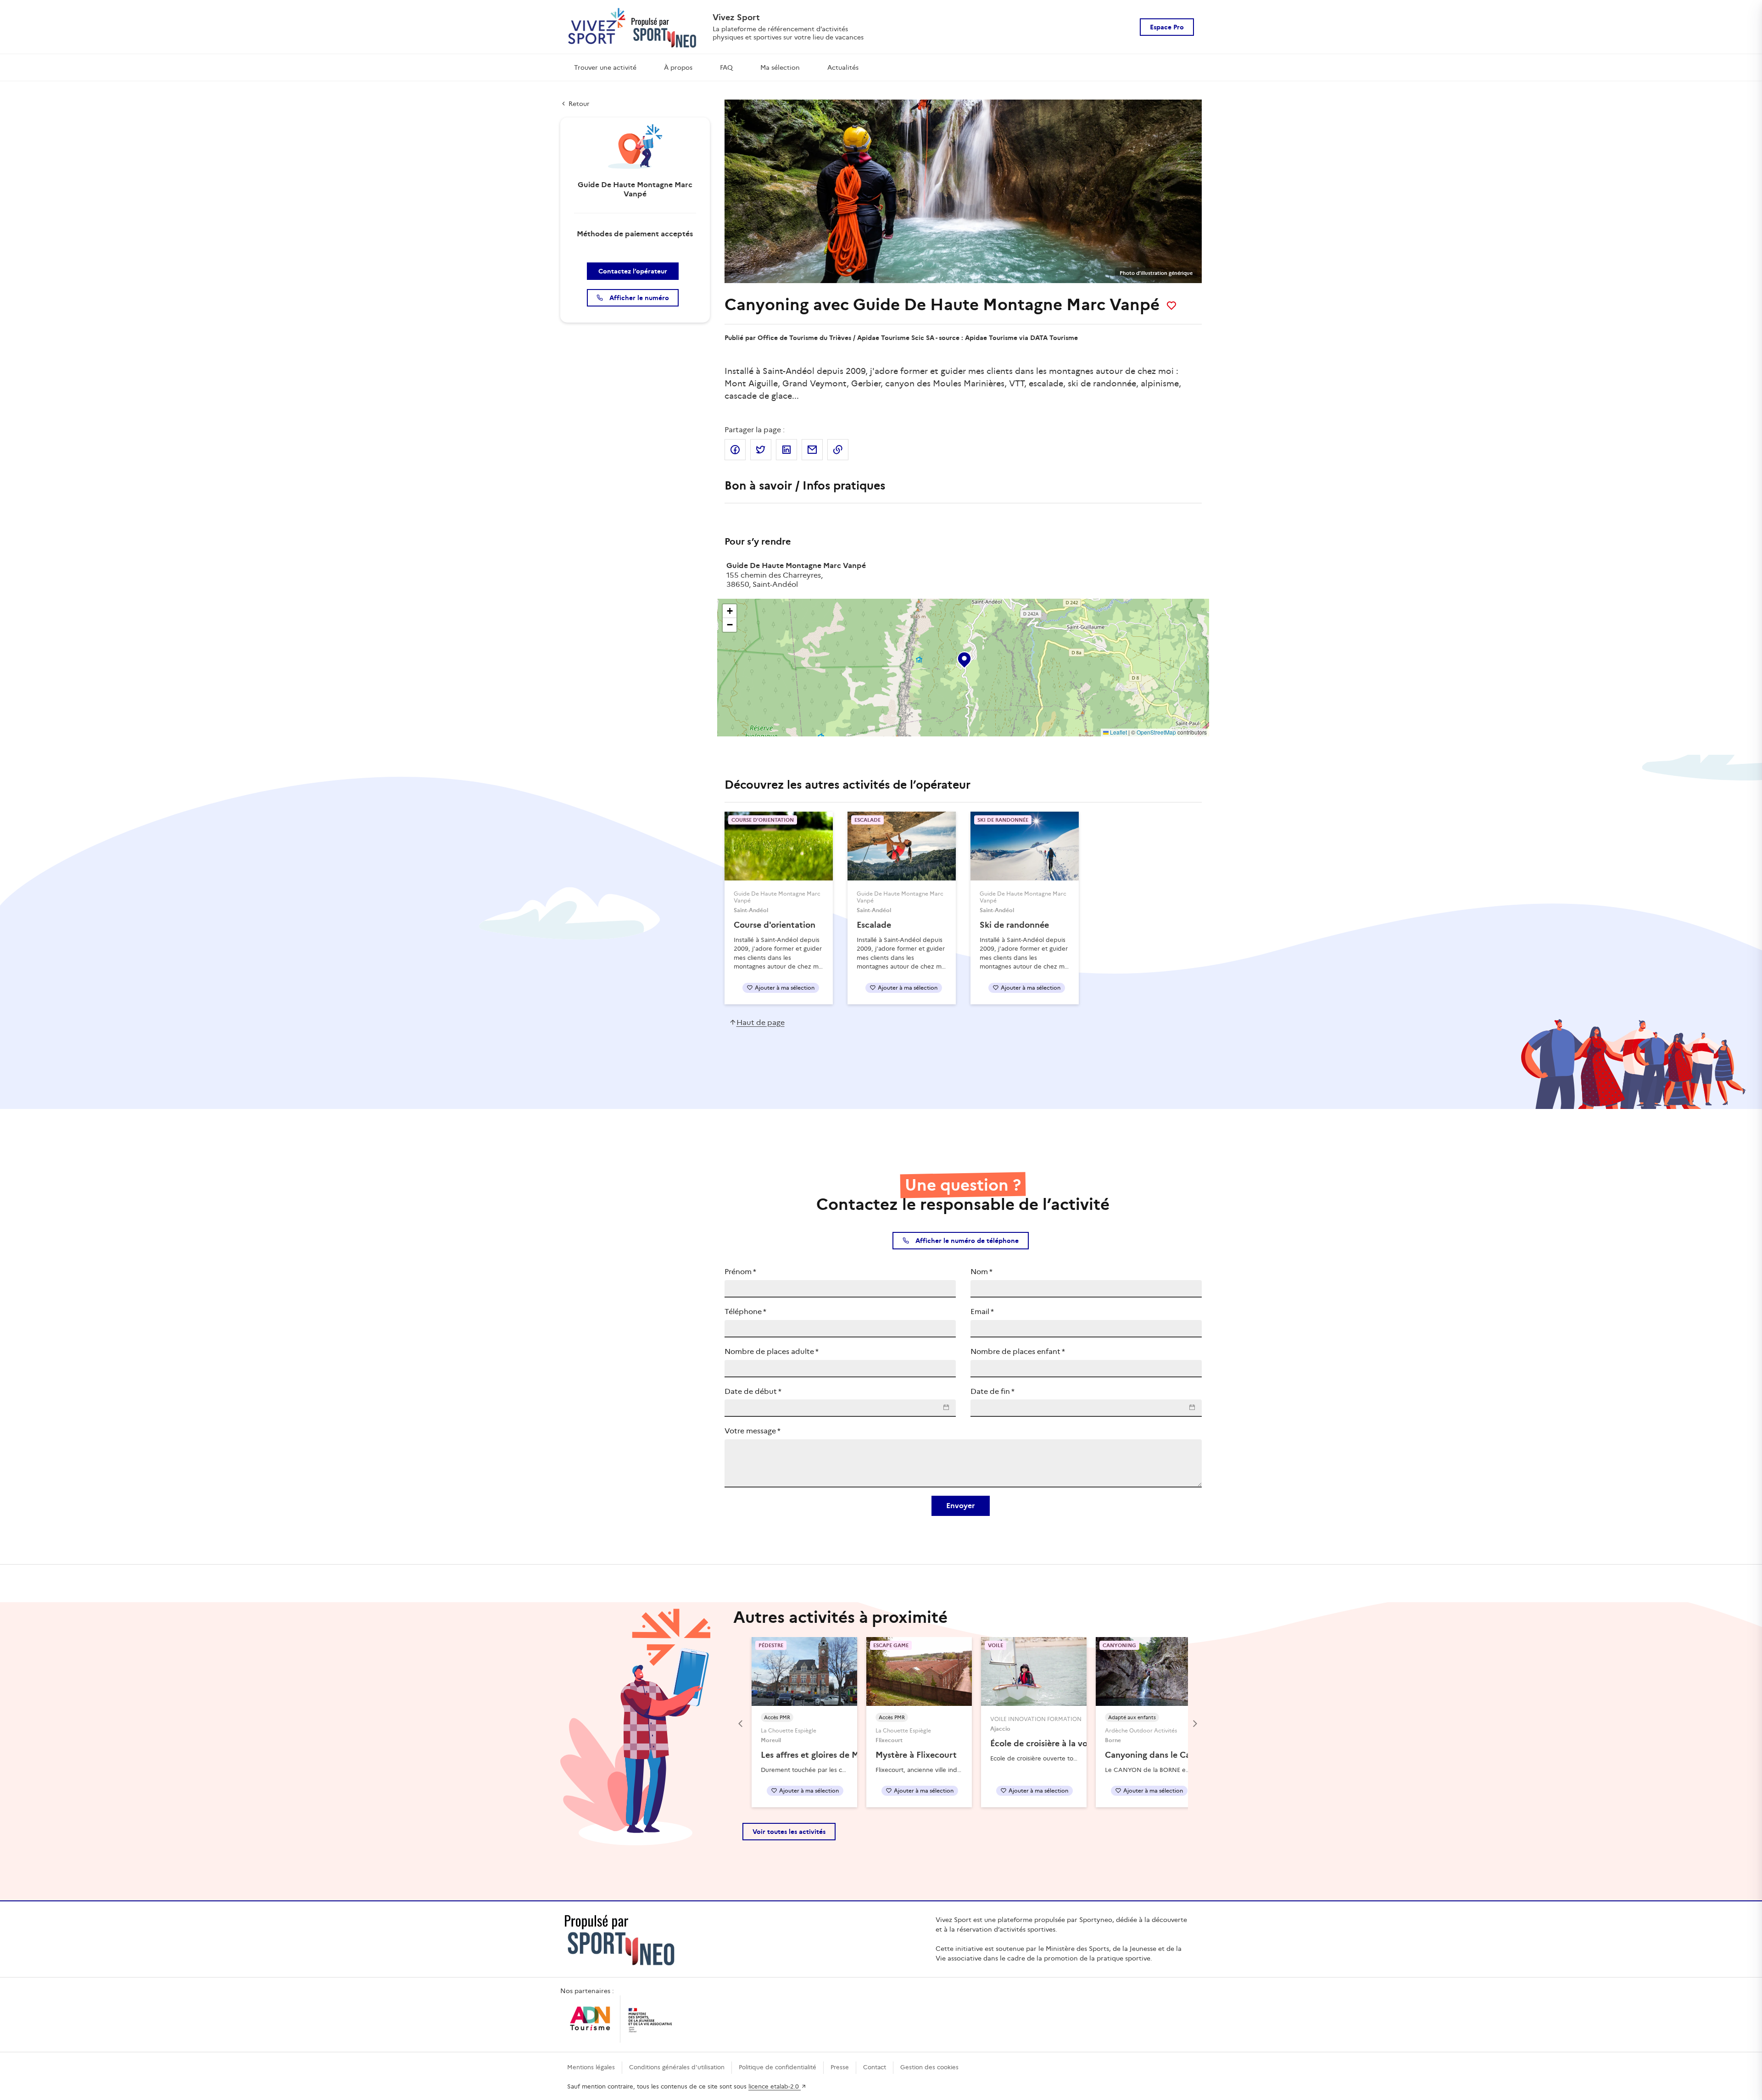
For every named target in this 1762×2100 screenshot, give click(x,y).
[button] (964, 658)
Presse (840, 2067)
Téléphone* (745, 1312)
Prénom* (740, 1272)
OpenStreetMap (1156, 732)
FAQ (726, 67)
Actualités (843, 67)
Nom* (981, 1272)
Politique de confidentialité (778, 2067)
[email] (812, 450)
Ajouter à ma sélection (785, 988)
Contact (875, 2067)
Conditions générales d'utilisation (677, 2067)
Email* (982, 1312)
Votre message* (753, 1431)
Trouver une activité (605, 67)
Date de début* (753, 1391)
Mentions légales (591, 2067)
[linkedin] (786, 450)
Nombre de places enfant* (1018, 1351)
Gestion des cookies (929, 2067)
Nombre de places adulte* (772, 1351)
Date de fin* (993, 1391)
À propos (678, 67)
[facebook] (735, 450)
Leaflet (1118, 732)
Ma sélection (780, 67)
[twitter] (761, 450)
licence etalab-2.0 (775, 2086)
